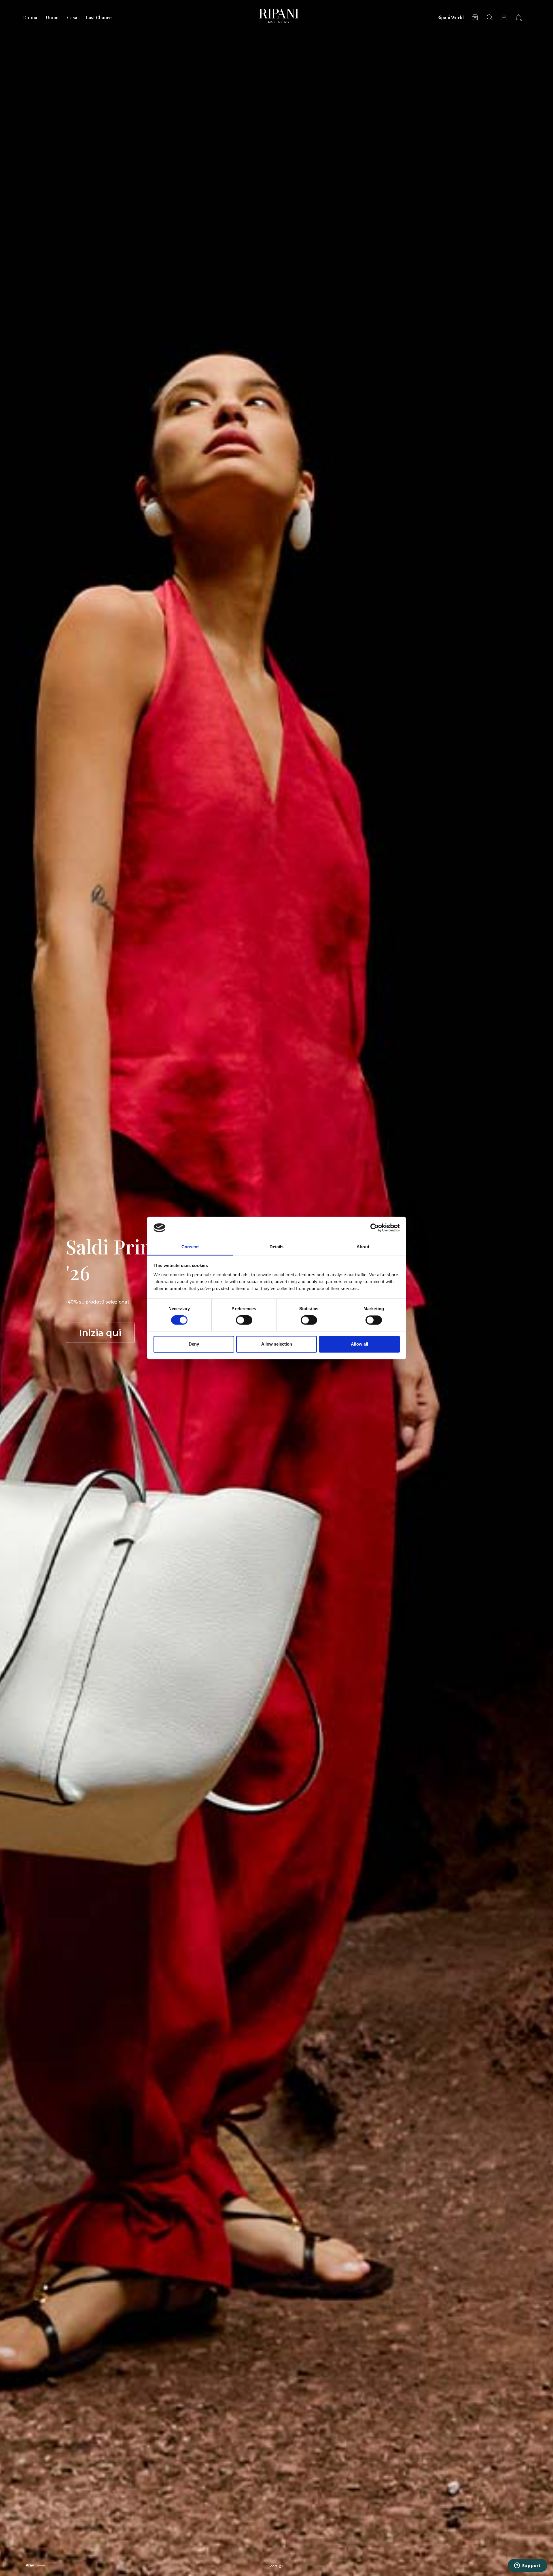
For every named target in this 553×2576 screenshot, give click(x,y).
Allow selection (277, 1344)
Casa (72, 18)
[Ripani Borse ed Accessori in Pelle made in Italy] (279, 17)
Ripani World (450, 18)
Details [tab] (277, 1247)
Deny (194, 1344)
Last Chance (99, 18)
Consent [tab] (190, 1247)
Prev (30, 2565)
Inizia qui (100, 1333)
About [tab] (363, 1247)
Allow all (359, 1344)
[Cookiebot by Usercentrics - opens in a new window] (375, 1228)
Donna (30, 18)
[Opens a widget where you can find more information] (527, 2566)
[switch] (244, 1320)
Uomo (52, 18)
